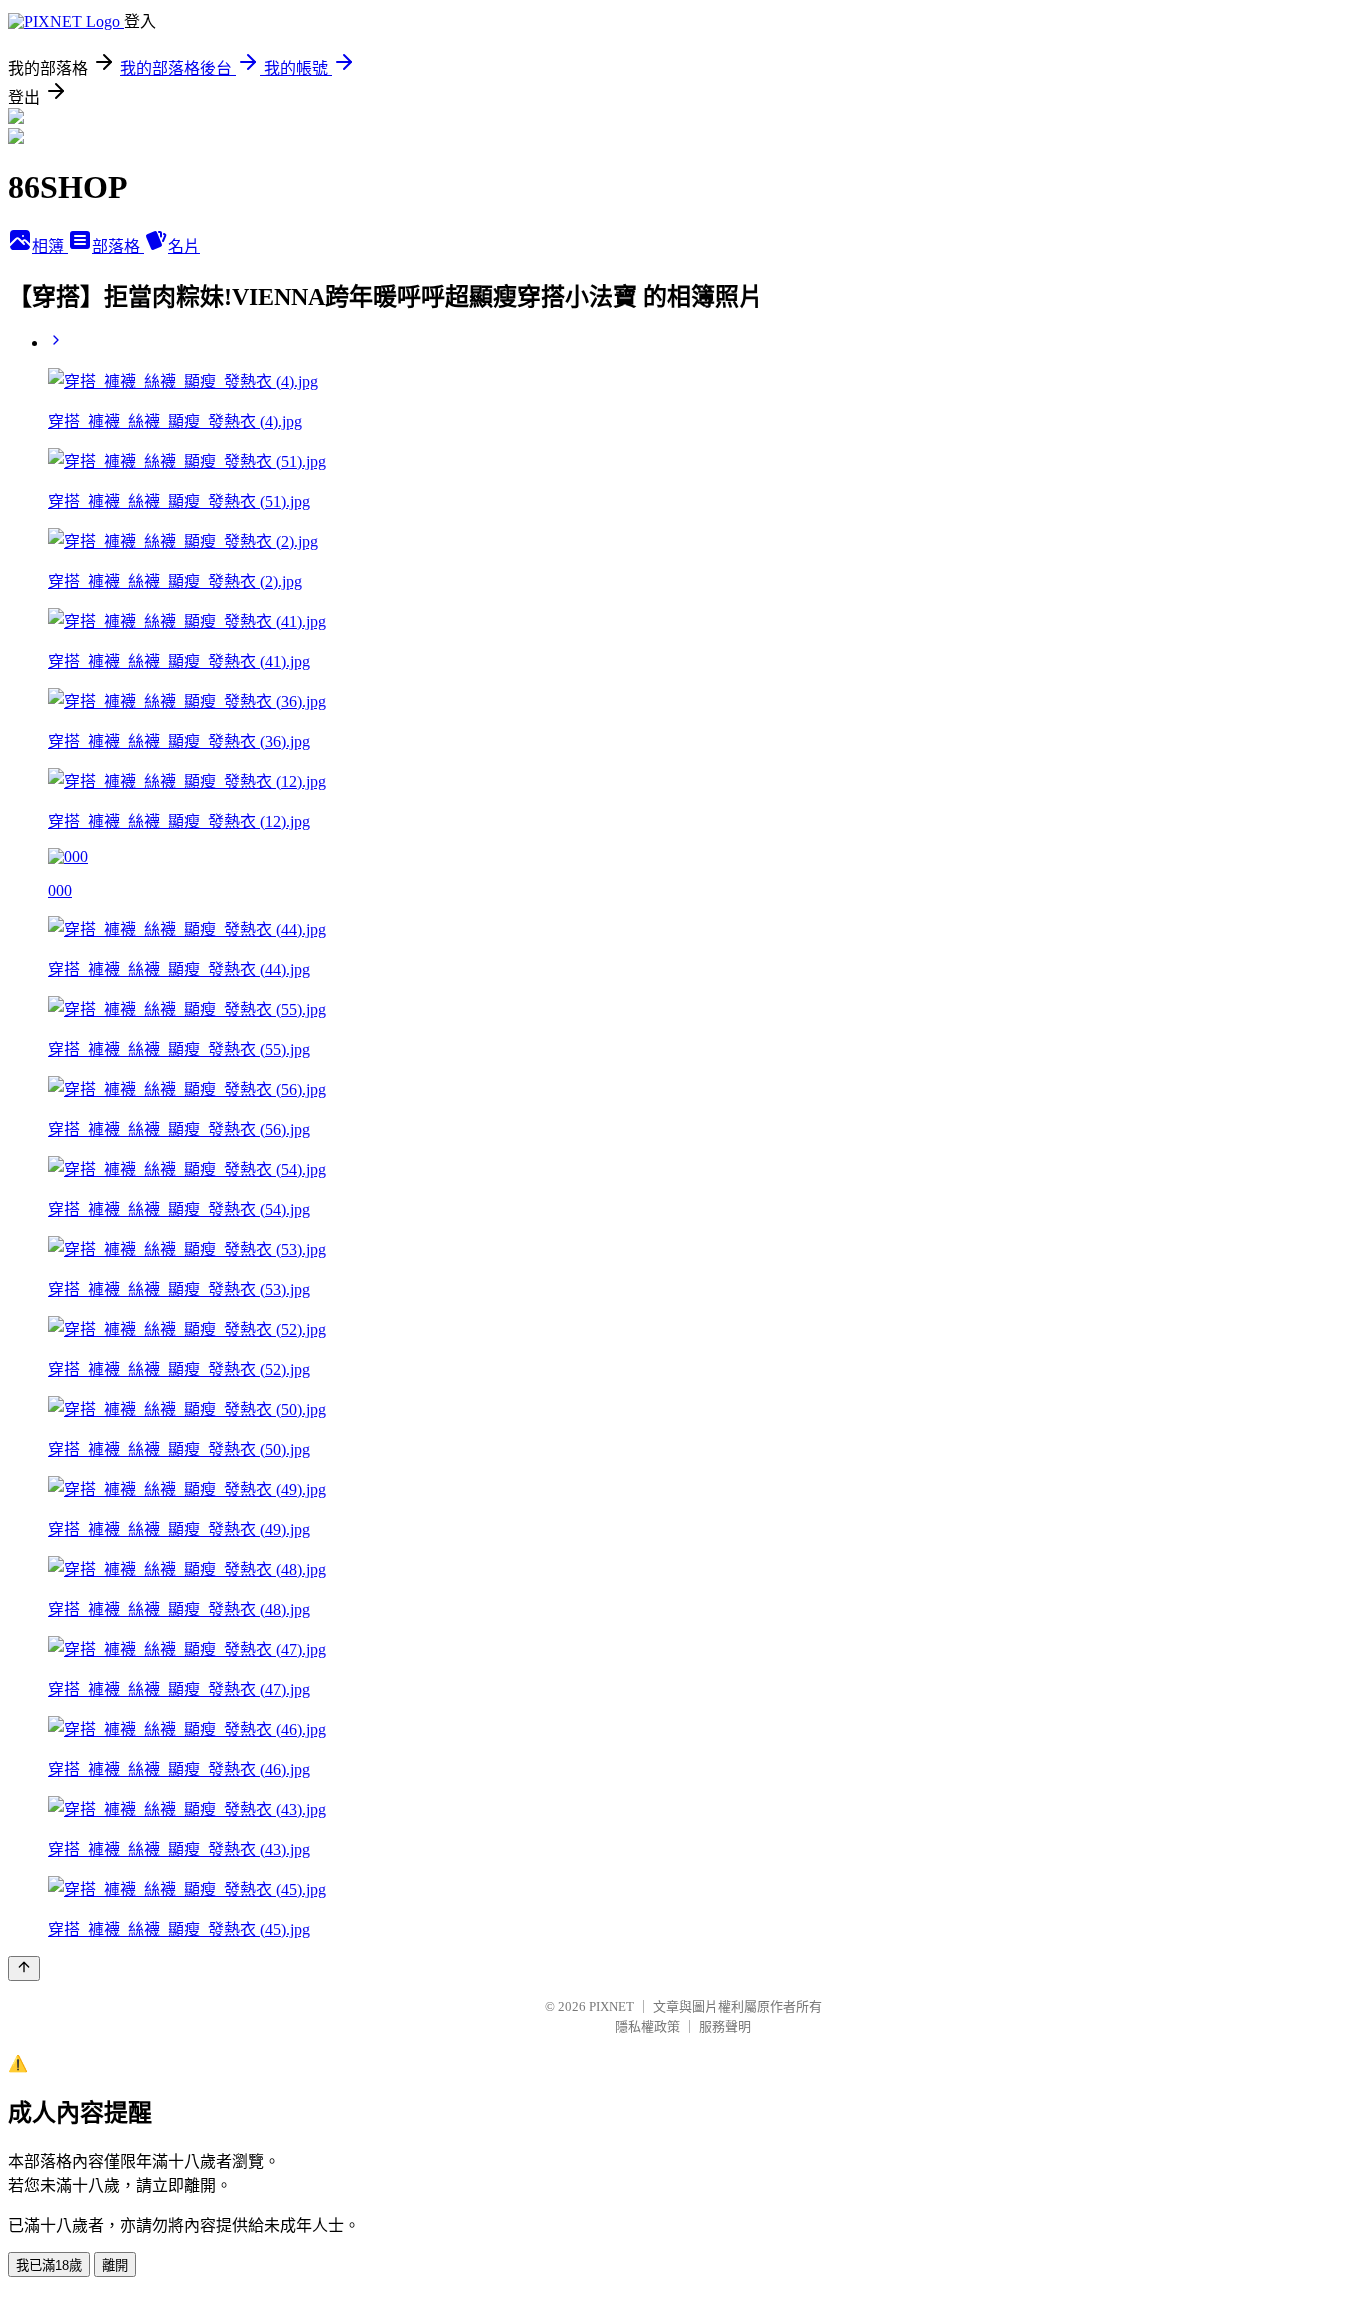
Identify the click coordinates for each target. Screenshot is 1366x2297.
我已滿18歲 (49, 2265)
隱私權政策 (647, 2026)
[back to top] (24, 1968)
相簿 (50, 246)
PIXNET (611, 2006)
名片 (184, 246)
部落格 (118, 246)
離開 (115, 2265)
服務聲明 (725, 2026)
